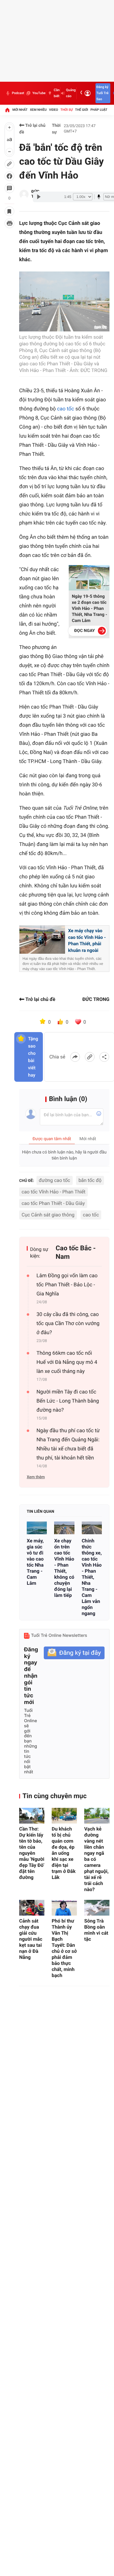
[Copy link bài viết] (90, 1057)
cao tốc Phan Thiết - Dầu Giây (53, 1203)
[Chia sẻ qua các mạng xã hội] (104, 1057)
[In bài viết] (9, 223)
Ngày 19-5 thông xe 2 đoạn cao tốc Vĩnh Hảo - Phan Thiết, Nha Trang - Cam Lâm (89, 609)
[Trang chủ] (7, 110)
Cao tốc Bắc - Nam (76, 1253)
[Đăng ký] (74, 1653)
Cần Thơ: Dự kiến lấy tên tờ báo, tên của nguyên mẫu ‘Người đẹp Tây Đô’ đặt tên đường (32, 1853)
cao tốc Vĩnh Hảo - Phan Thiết (54, 1192)
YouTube (39, 93)
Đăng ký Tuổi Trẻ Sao (102, 93)
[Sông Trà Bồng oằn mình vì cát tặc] (97, 1908)
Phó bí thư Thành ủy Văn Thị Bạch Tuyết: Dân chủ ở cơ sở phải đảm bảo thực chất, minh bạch (64, 1948)
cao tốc (66, 409)
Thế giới (82, 110)
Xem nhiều (38, 110)
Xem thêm (36, 1477)
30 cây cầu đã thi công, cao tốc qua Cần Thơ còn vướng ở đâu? (68, 1324)
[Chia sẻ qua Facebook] (75, 1057)
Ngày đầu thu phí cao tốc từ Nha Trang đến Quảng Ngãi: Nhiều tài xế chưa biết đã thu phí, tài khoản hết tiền (68, 1444)
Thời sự (67, 110)
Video (54, 110)
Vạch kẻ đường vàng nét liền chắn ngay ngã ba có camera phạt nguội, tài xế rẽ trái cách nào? (96, 1859)
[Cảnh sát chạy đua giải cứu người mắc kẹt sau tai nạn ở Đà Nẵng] (32, 1908)
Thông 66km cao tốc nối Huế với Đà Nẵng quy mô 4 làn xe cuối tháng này (67, 1362)
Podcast (18, 93)
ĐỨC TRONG (96, 999)
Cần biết (57, 93)
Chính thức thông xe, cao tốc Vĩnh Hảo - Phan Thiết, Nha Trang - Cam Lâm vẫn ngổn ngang (92, 1577)
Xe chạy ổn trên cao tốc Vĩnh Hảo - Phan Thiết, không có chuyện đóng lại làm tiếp (64, 1568)
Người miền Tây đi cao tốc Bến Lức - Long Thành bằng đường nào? (68, 1401)
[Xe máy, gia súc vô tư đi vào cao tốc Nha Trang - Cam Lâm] (37, 1528)
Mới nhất (20, 110)
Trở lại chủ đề (32, 129)
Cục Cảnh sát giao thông (48, 1215)
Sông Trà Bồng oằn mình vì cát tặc (96, 1930)
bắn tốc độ (90, 1180)
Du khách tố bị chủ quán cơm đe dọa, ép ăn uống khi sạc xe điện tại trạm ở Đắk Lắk (64, 1853)
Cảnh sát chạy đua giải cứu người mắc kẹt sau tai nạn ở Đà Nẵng (31, 1939)
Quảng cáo (71, 93)
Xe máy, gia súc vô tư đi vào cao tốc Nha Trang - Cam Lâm (35, 1562)
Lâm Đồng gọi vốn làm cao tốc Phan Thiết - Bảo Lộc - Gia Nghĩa (67, 1285)
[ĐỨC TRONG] (24, 194)
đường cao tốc (55, 1180)
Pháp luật (99, 110)
